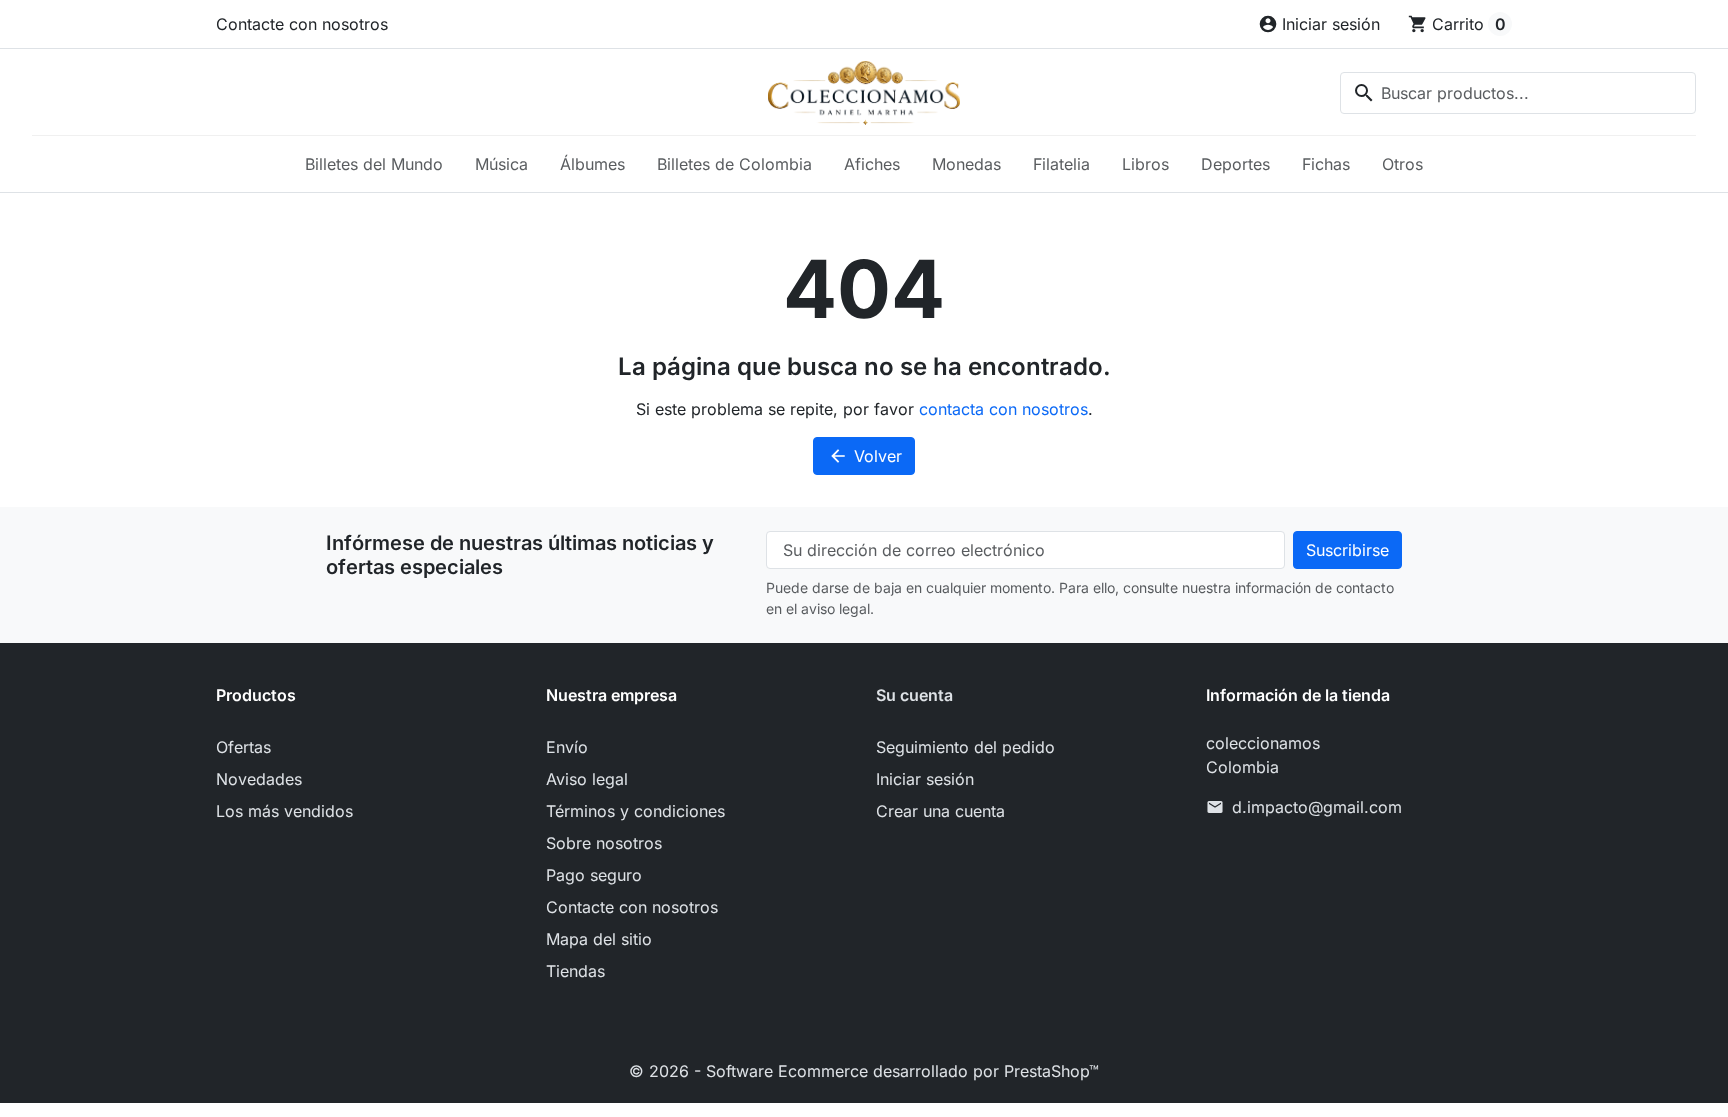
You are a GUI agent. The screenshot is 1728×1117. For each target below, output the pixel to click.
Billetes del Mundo (374, 164)
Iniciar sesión (925, 779)
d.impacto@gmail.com (1317, 807)
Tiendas (575, 971)
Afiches (872, 164)
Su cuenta (914, 695)
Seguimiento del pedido (965, 747)
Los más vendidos (284, 811)
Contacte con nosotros (302, 24)
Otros (1402, 164)
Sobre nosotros (604, 843)
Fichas (1326, 164)
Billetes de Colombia (734, 164)
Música (501, 164)
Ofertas (243, 747)
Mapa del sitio (599, 939)
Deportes (1235, 164)
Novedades (259, 779)
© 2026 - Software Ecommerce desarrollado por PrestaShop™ (864, 1071)
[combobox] (1518, 93)
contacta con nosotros (1003, 409)
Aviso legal (587, 779)
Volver (865, 456)
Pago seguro (594, 875)
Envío (567, 747)
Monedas (966, 164)
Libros (1145, 164)
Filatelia (1061, 164)
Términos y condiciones (635, 811)
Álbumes (592, 164)
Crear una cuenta (940, 811)
